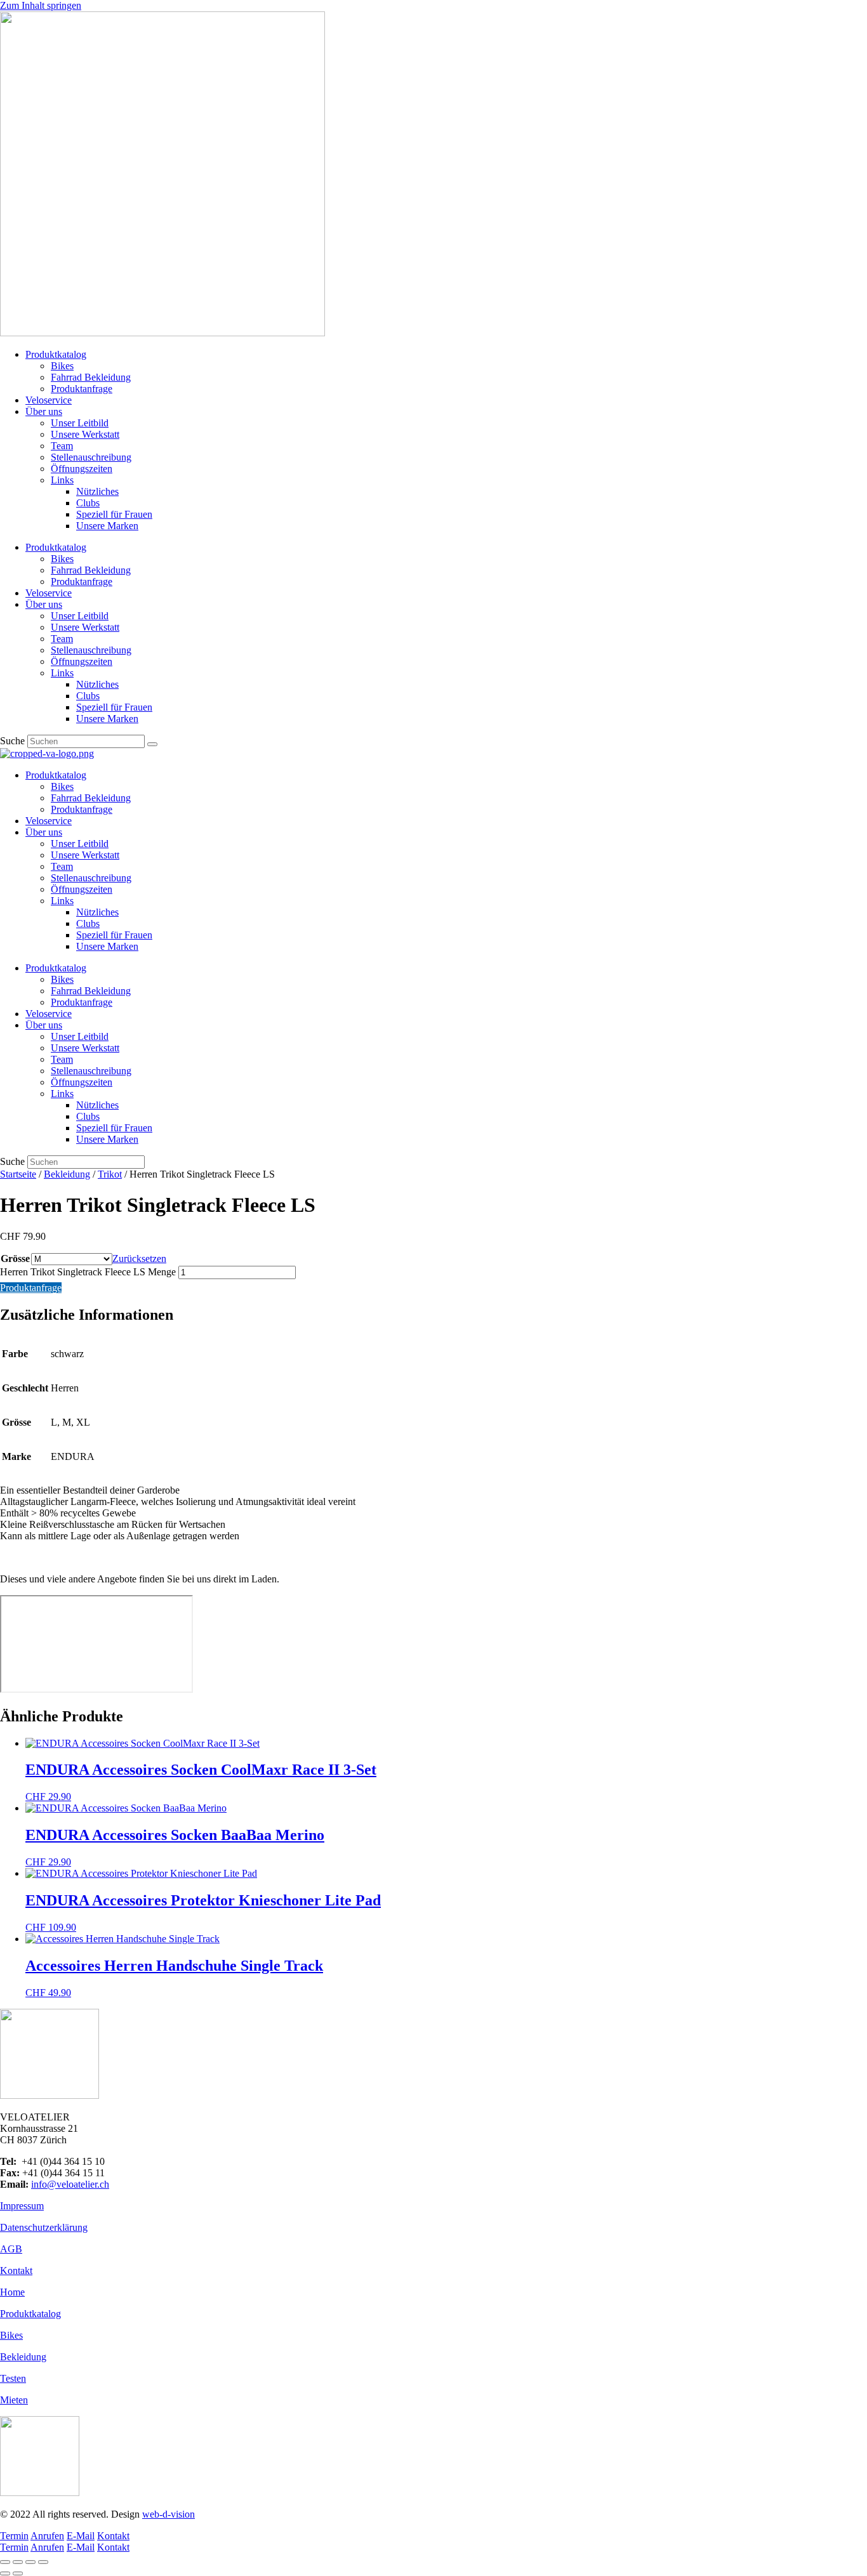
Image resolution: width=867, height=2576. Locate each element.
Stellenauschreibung (91, 457)
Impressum (22, 2206)
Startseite (18, 1174)
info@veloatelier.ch (70, 2184)
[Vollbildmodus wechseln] (18, 2562)
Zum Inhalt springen (41, 5)
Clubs (88, 503)
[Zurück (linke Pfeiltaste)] (5, 2573)
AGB (11, 2249)
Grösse (15, 1258)
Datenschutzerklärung (44, 2227)
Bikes (62, 366)
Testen (13, 2378)
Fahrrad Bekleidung (91, 377)
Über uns (44, 411)
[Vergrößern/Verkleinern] (5, 2562)
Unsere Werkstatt (85, 434)
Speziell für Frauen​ (114, 514)
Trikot (110, 1174)
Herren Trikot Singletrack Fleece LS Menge (88, 1272)
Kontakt (16, 2270)
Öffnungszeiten (82, 469)
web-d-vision (169, 2514)
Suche (12, 741)
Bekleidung (67, 1174)
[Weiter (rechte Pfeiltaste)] (18, 2573)
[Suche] (152, 744)
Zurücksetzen (139, 1258)
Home (12, 2292)
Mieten (14, 2400)
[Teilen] (30, 2562)
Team (62, 446)
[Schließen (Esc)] (43, 2562)
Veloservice (49, 400)
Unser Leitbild (80, 423)
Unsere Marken (107, 526)
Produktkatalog (56, 354)
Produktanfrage (82, 389)
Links (62, 480)
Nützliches (97, 491)
